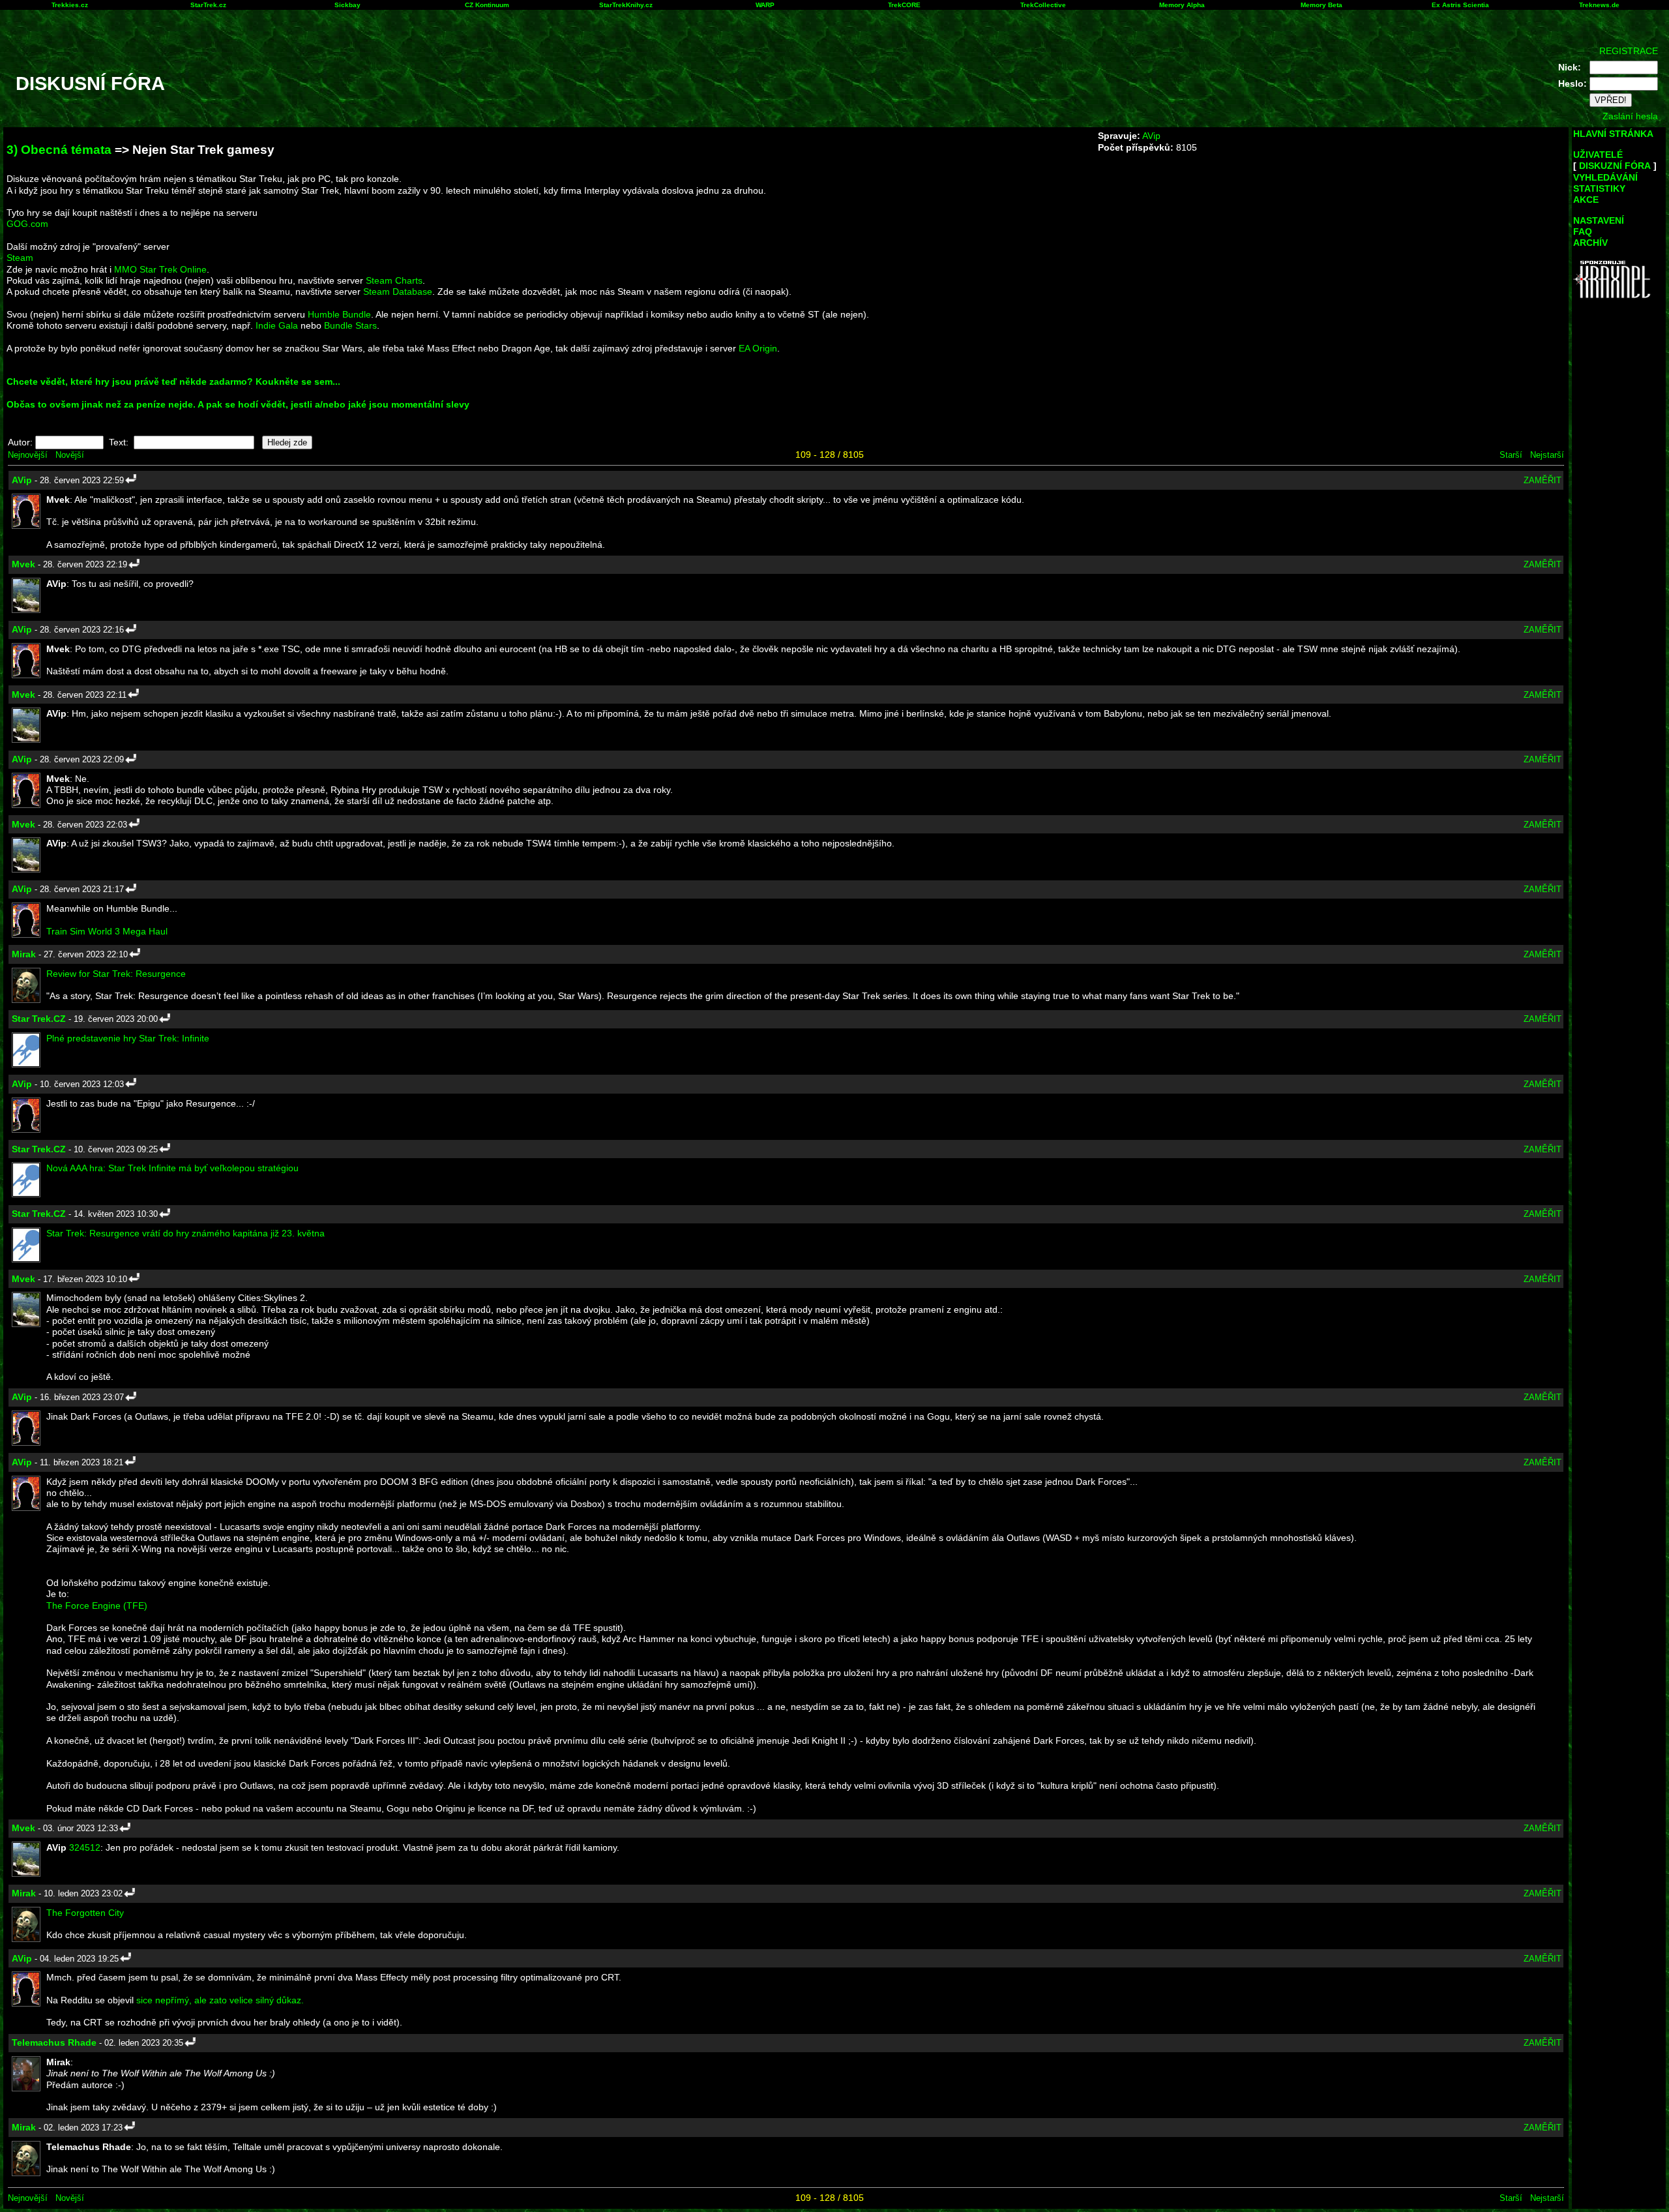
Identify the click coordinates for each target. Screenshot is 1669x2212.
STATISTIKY (1599, 188)
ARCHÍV (1590, 243)
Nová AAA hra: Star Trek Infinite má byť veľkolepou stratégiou (172, 1168)
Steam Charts (394, 280)
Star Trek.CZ (39, 1019)
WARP (765, 5)
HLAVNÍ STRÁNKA (1613, 134)
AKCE (1586, 200)
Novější (70, 455)
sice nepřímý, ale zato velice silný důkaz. (220, 2000)
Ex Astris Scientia (1460, 5)
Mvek (23, 564)
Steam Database (398, 291)
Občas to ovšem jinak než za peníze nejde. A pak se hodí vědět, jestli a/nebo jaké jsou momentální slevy (238, 404)
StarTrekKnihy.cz (626, 5)
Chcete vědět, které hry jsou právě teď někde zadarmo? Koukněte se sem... (173, 381)
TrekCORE (904, 5)
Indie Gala (277, 325)
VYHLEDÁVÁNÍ (1605, 177)
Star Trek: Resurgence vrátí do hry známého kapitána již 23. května (185, 1233)
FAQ (1583, 232)
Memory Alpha (1182, 5)
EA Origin (758, 348)
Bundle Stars (350, 325)
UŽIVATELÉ (1598, 155)
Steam (20, 258)
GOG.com (27, 224)
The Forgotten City (85, 1913)
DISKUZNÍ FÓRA (1615, 166)
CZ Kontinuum (487, 5)
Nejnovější (28, 455)
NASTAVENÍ (1599, 220)
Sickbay (347, 5)
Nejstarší (1547, 455)
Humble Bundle (339, 314)
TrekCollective (1043, 5)
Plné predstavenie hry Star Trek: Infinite (128, 1038)
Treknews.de (1599, 5)
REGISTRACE (1629, 51)
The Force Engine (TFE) (97, 1606)
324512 (85, 1847)
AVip (1151, 136)
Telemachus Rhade (54, 2042)
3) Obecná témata (59, 150)
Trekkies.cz (70, 5)
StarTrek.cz (208, 5)
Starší (1511, 455)
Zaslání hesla (1630, 116)
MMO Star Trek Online (160, 269)
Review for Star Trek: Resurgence (116, 974)
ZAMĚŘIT (1543, 480)
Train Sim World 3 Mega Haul (107, 931)
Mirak (24, 954)
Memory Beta (1322, 5)
